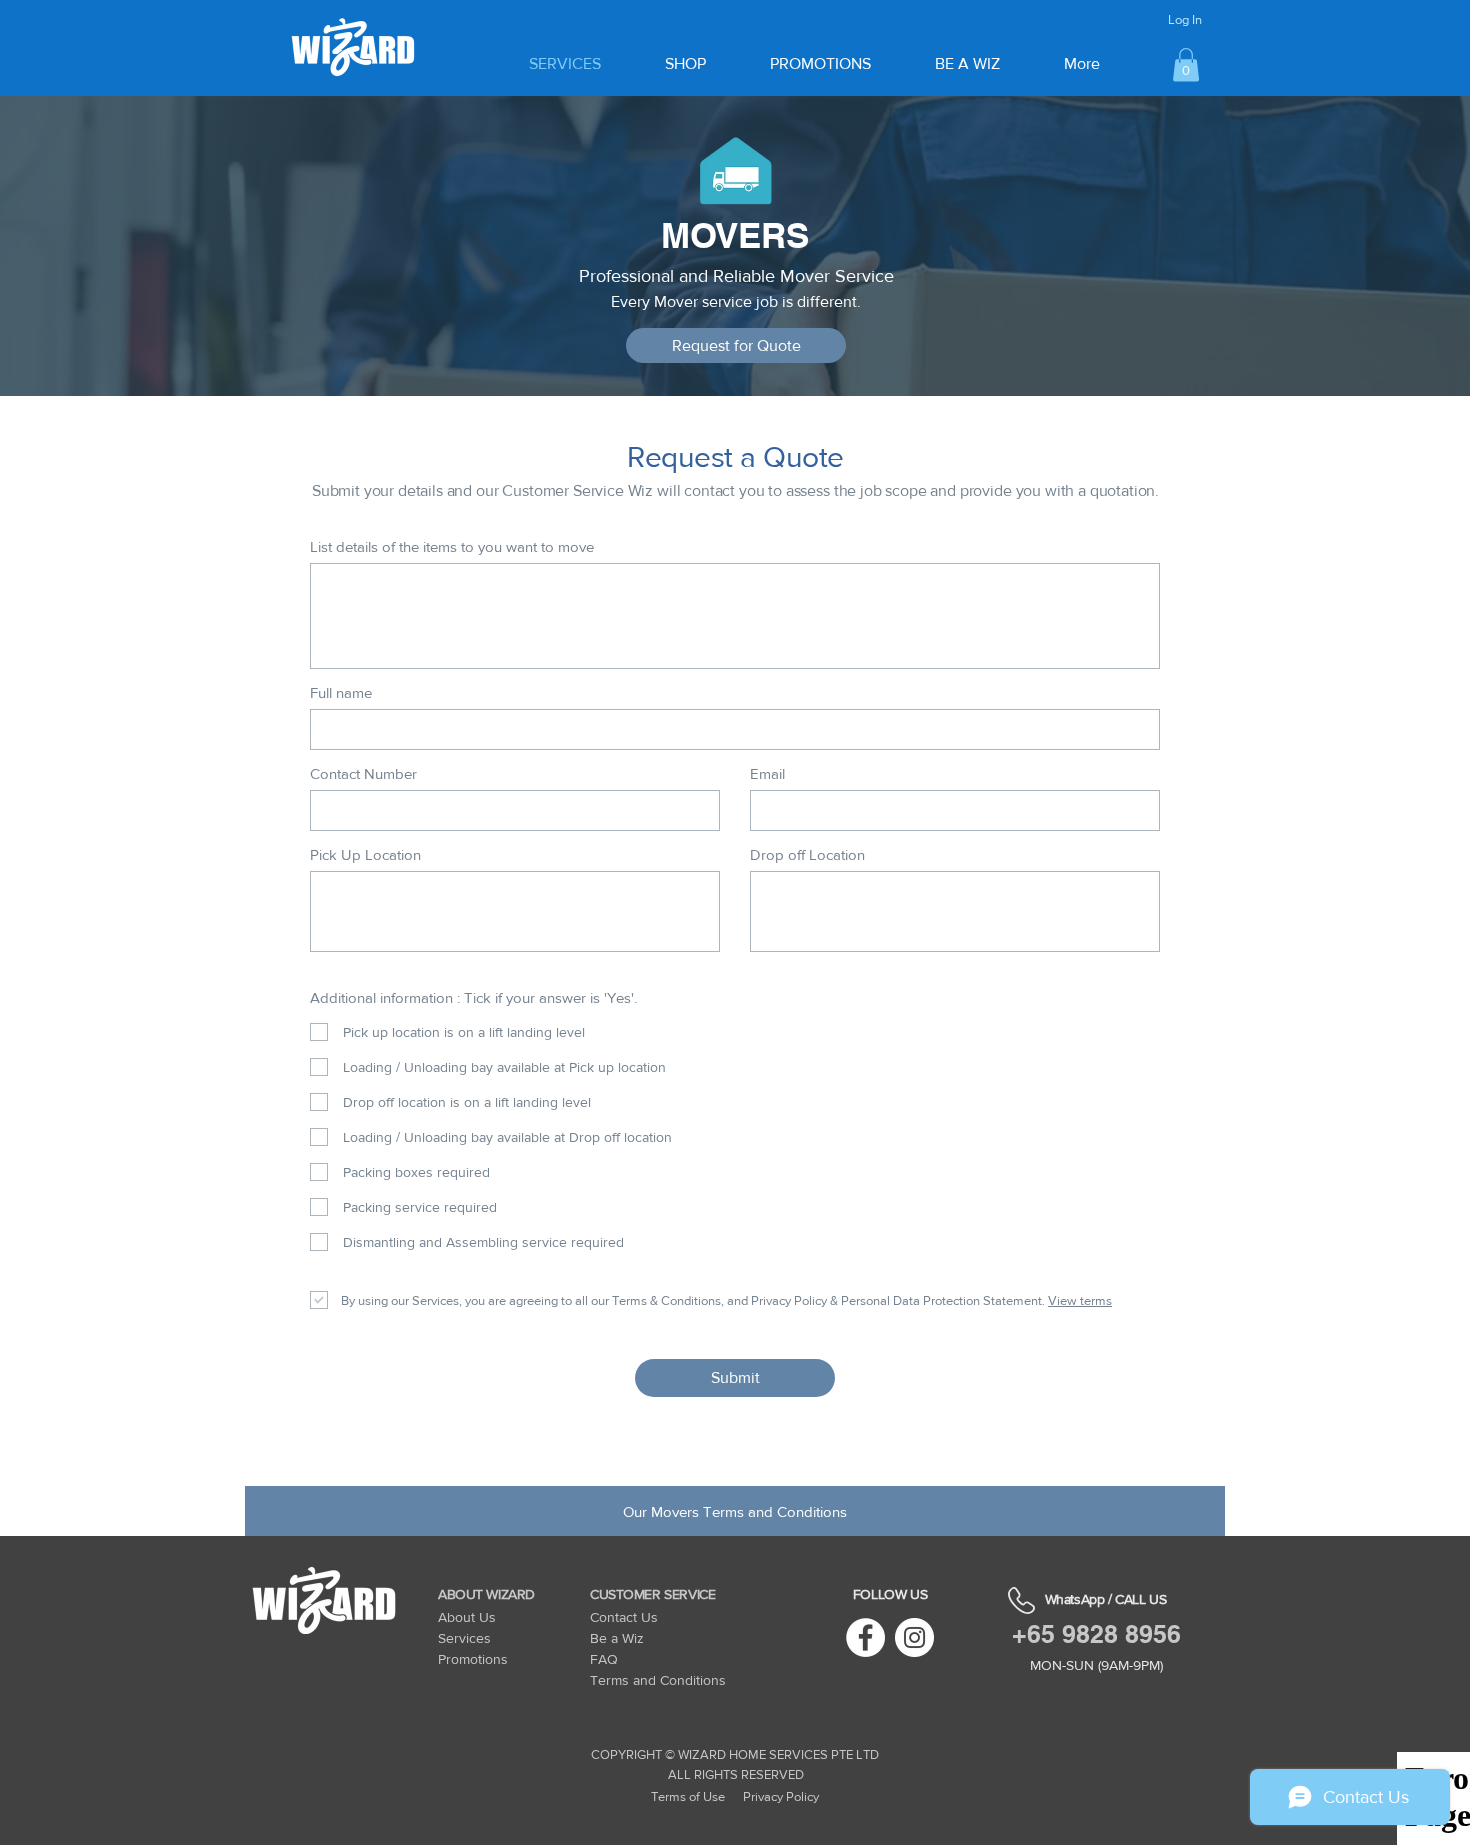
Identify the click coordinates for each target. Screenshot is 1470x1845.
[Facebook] (865, 1637)
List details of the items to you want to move (452, 546)
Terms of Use (688, 1796)
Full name (341, 692)
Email (767, 773)
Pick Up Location (365, 854)
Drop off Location (807, 854)
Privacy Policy (781, 1796)
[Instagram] (914, 1637)
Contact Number (363, 773)
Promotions (473, 1659)
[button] (1186, 64)
